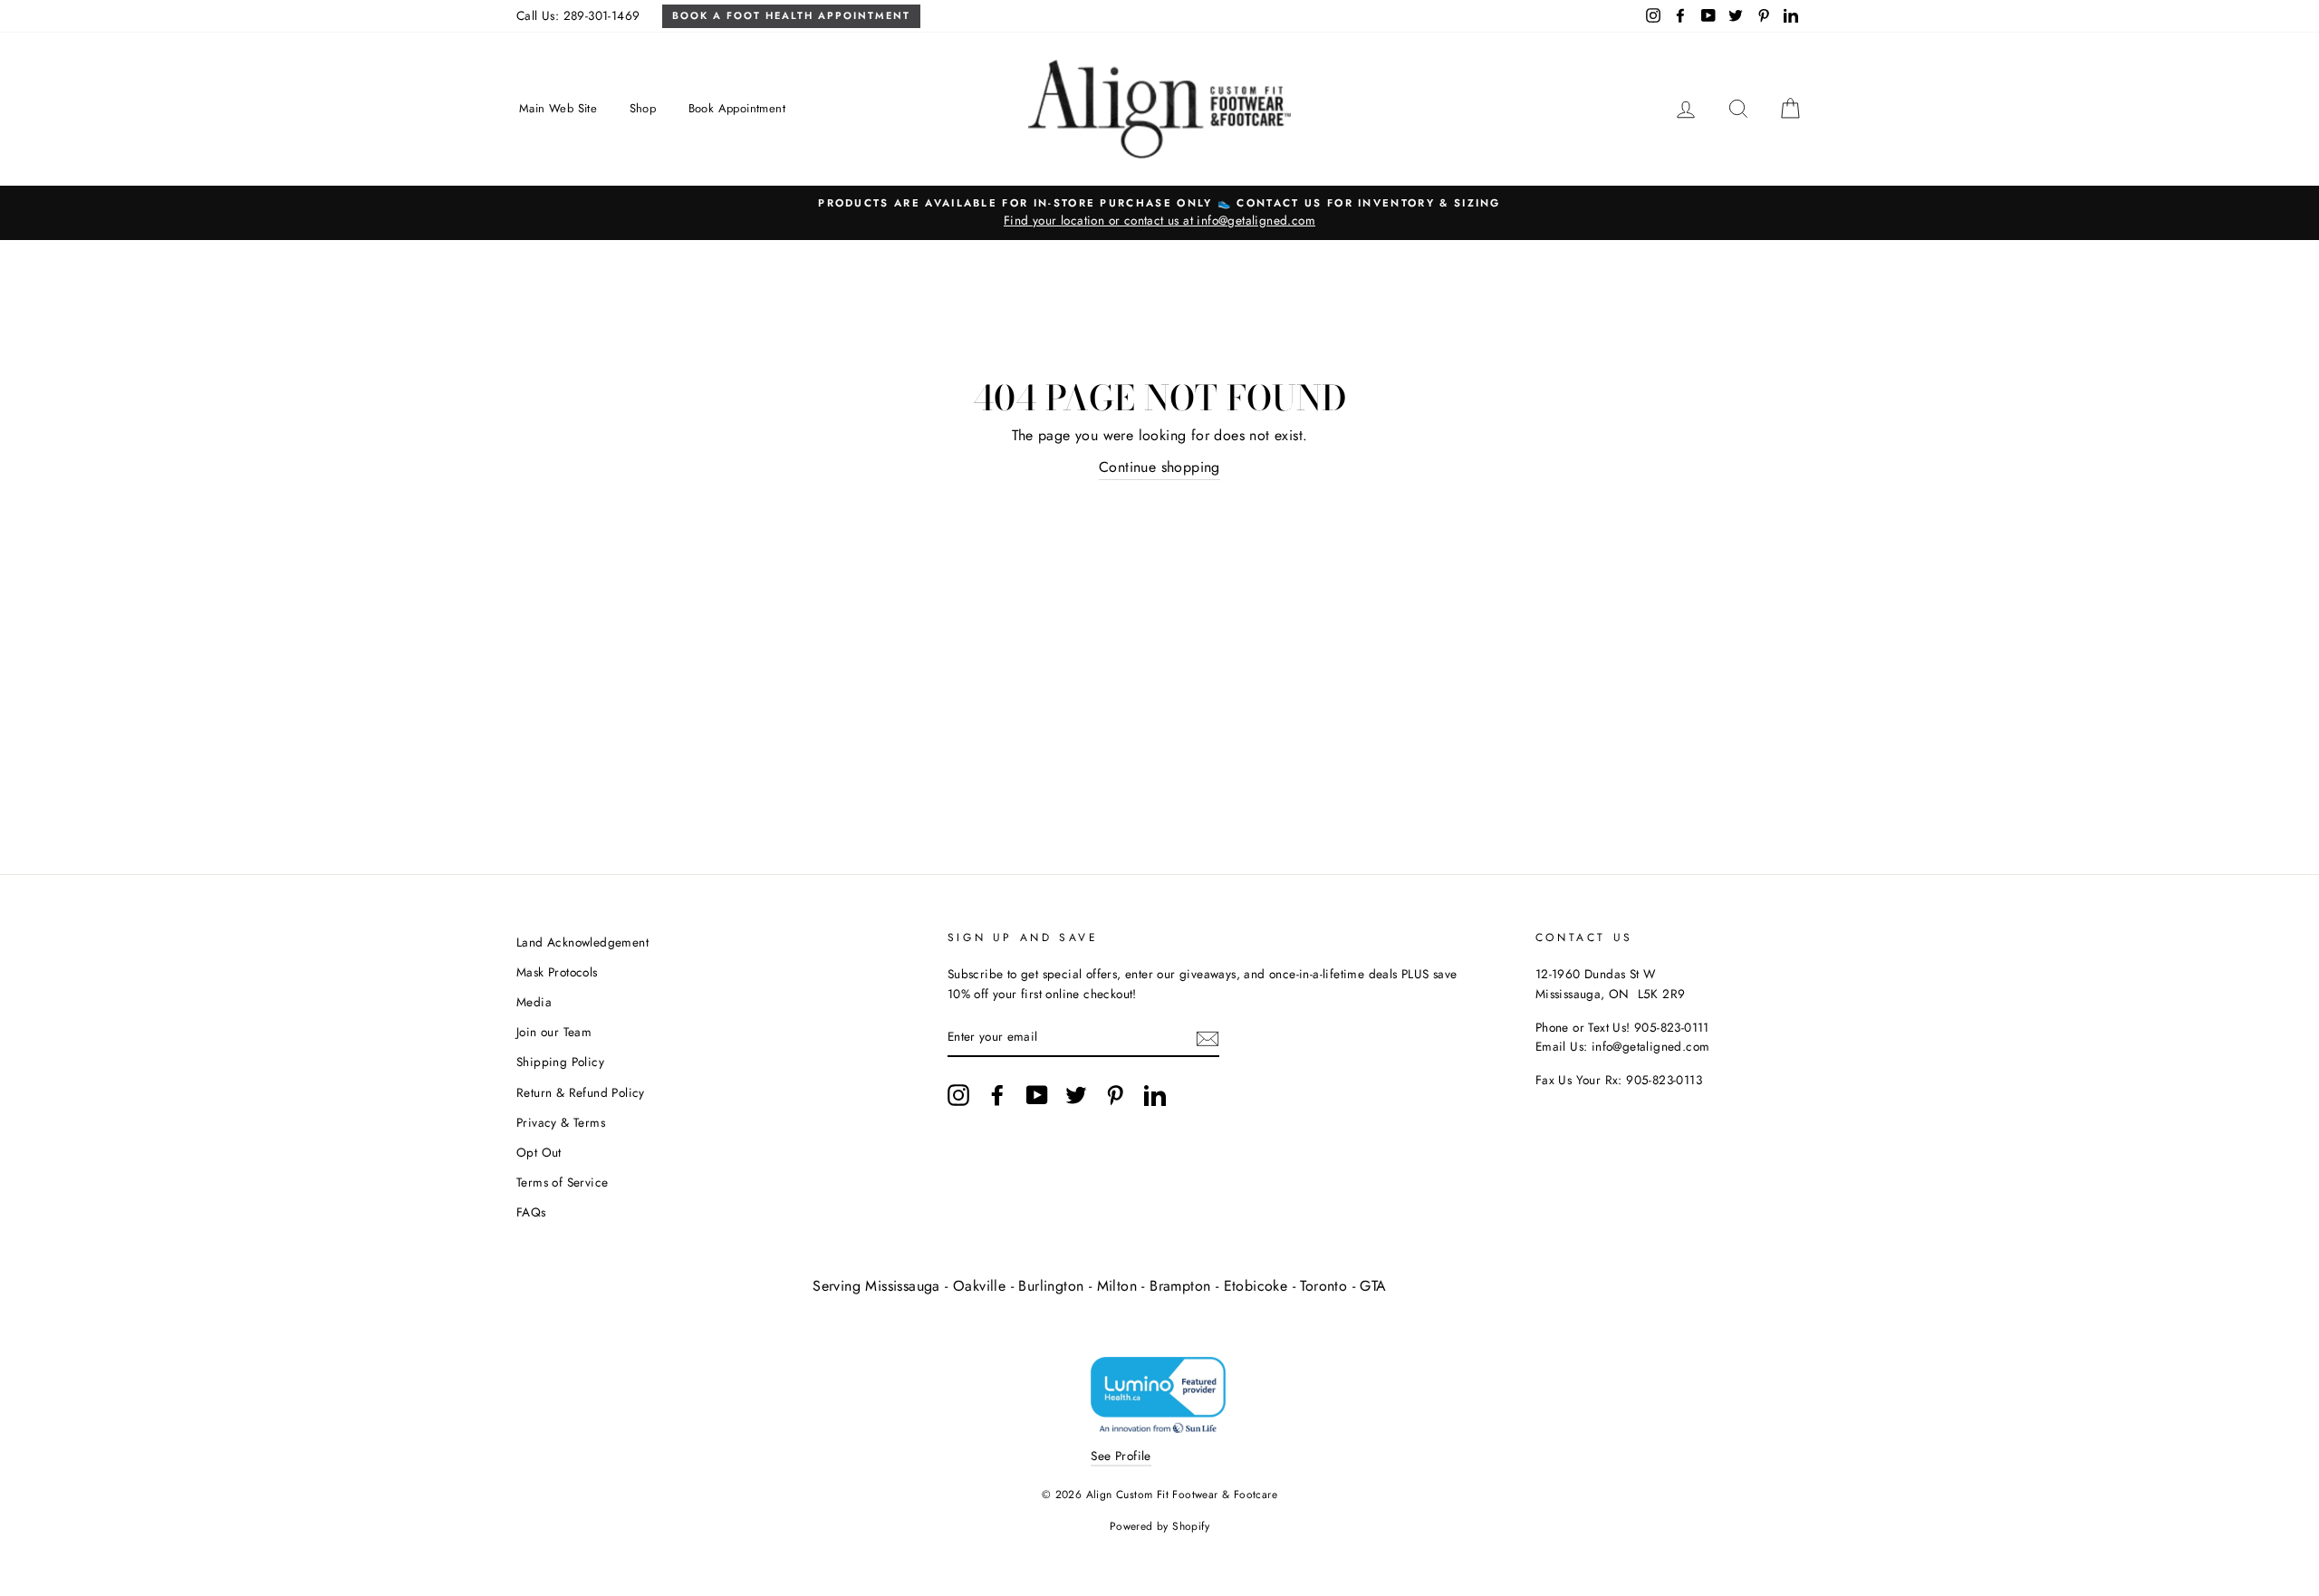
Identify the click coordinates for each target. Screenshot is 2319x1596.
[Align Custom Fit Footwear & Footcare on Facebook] (997, 1095)
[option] (1159, 213)
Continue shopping (1159, 467)
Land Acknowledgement (582, 942)
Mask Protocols (557, 972)
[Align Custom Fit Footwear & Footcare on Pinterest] (1115, 1095)
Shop (643, 108)
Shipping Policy (560, 1062)
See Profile (1121, 1456)
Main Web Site (558, 108)
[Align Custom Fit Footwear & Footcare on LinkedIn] (1155, 1095)
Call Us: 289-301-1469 (578, 15)
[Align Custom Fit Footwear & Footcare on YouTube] (1037, 1095)
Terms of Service (562, 1182)
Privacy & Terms (561, 1122)
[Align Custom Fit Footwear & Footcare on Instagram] (958, 1095)
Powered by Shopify (1159, 1526)
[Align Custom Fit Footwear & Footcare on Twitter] (1076, 1095)
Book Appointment (737, 108)
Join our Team (554, 1032)
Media (534, 1002)
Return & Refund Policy (581, 1092)
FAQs (531, 1212)
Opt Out (539, 1152)
